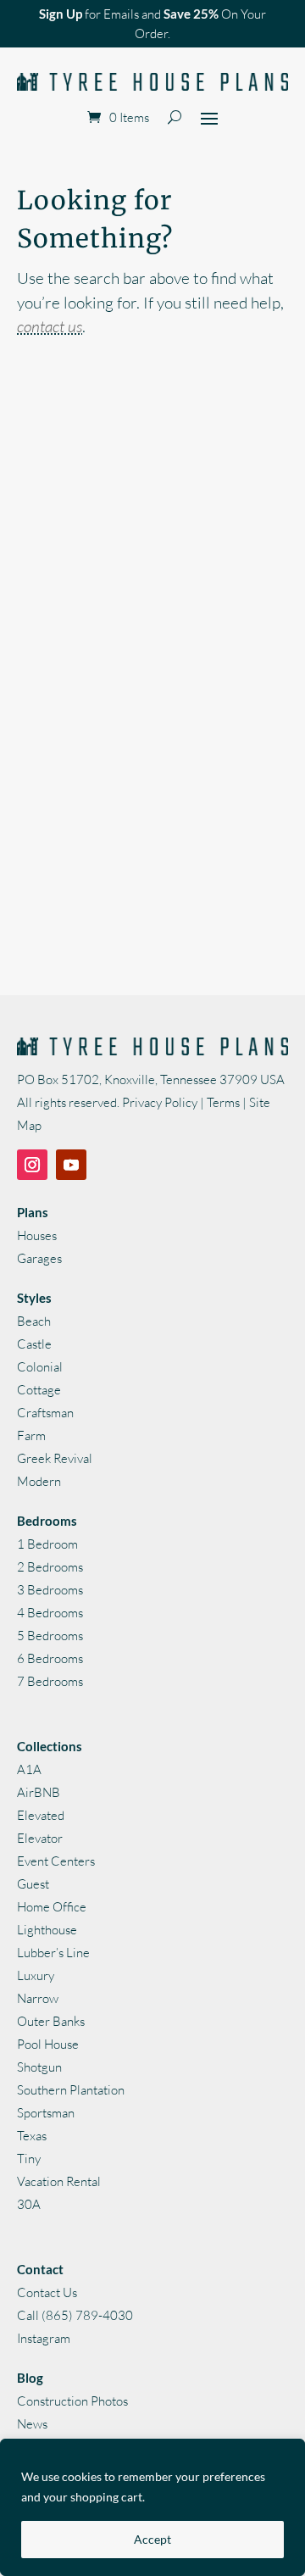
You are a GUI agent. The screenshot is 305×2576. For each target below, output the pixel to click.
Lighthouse (47, 1930)
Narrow (38, 1998)
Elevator (40, 1838)
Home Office (52, 1907)
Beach (34, 1321)
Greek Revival (55, 1458)
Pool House (48, 2044)
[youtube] (71, 1165)
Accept (152, 2539)
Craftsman (45, 1413)
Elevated (41, 1815)
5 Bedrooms (50, 1636)
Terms (223, 1102)
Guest (33, 1884)
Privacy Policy (160, 1102)
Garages (39, 1258)
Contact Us (47, 2292)
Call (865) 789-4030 (75, 2315)
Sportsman (46, 2113)
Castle (34, 1344)
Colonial (40, 1367)
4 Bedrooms (50, 1613)
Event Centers (56, 1861)
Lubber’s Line (53, 1953)
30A (29, 2204)
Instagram (44, 2338)
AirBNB (39, 1792)
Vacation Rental (59, 2181)
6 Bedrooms (50, 1658)
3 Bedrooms (50, 1590)
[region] (152, 2507)
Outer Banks (51, 2021)
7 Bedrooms (50, 1681)
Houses (37, 1235)
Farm (31, 1435)
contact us (50, 326)
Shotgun (39, 2067)
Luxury (36, 1975)
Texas (32, 2136)
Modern (39, 1481)
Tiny (29, 2159)
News (32, 2424)
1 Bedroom (47, 1544)
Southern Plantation (71, 2090)
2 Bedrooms (50, 1567)
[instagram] (32, 1165)
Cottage (39, 1390)
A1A (29, 1769)
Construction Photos (72, 2401)
